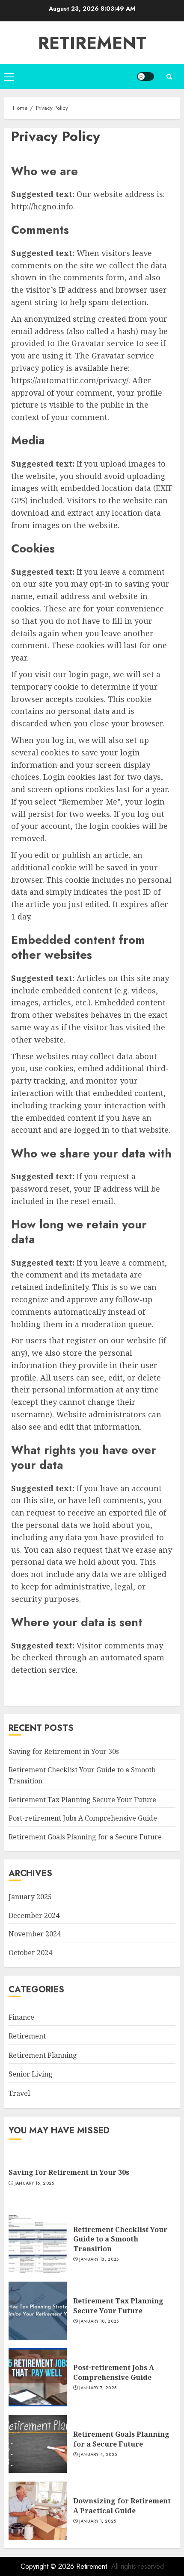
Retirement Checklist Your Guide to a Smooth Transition (120, 2239)
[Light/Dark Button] (145, 76)
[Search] (169, 77)
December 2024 (34, 1915)
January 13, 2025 (99, 2259)
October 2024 (30, 1953)
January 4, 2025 (98, 2455)
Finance (21, 2017)
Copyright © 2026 (48, 2566)
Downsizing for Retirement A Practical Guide (122, 2506)
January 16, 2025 (34, 2183)
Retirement (92, 43)
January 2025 (30, 1897)
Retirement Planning (43, 2055)
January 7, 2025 (98, 2388)
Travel (19, 2093)
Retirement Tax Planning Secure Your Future (82, 1800)
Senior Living (31, 2074)
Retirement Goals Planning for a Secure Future (85, 1837)
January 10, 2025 (99, 2321)
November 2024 (35, 1934)
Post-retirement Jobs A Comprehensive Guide (83, 1818)
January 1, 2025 (98, 2521)
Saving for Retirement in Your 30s (64, 1751)
